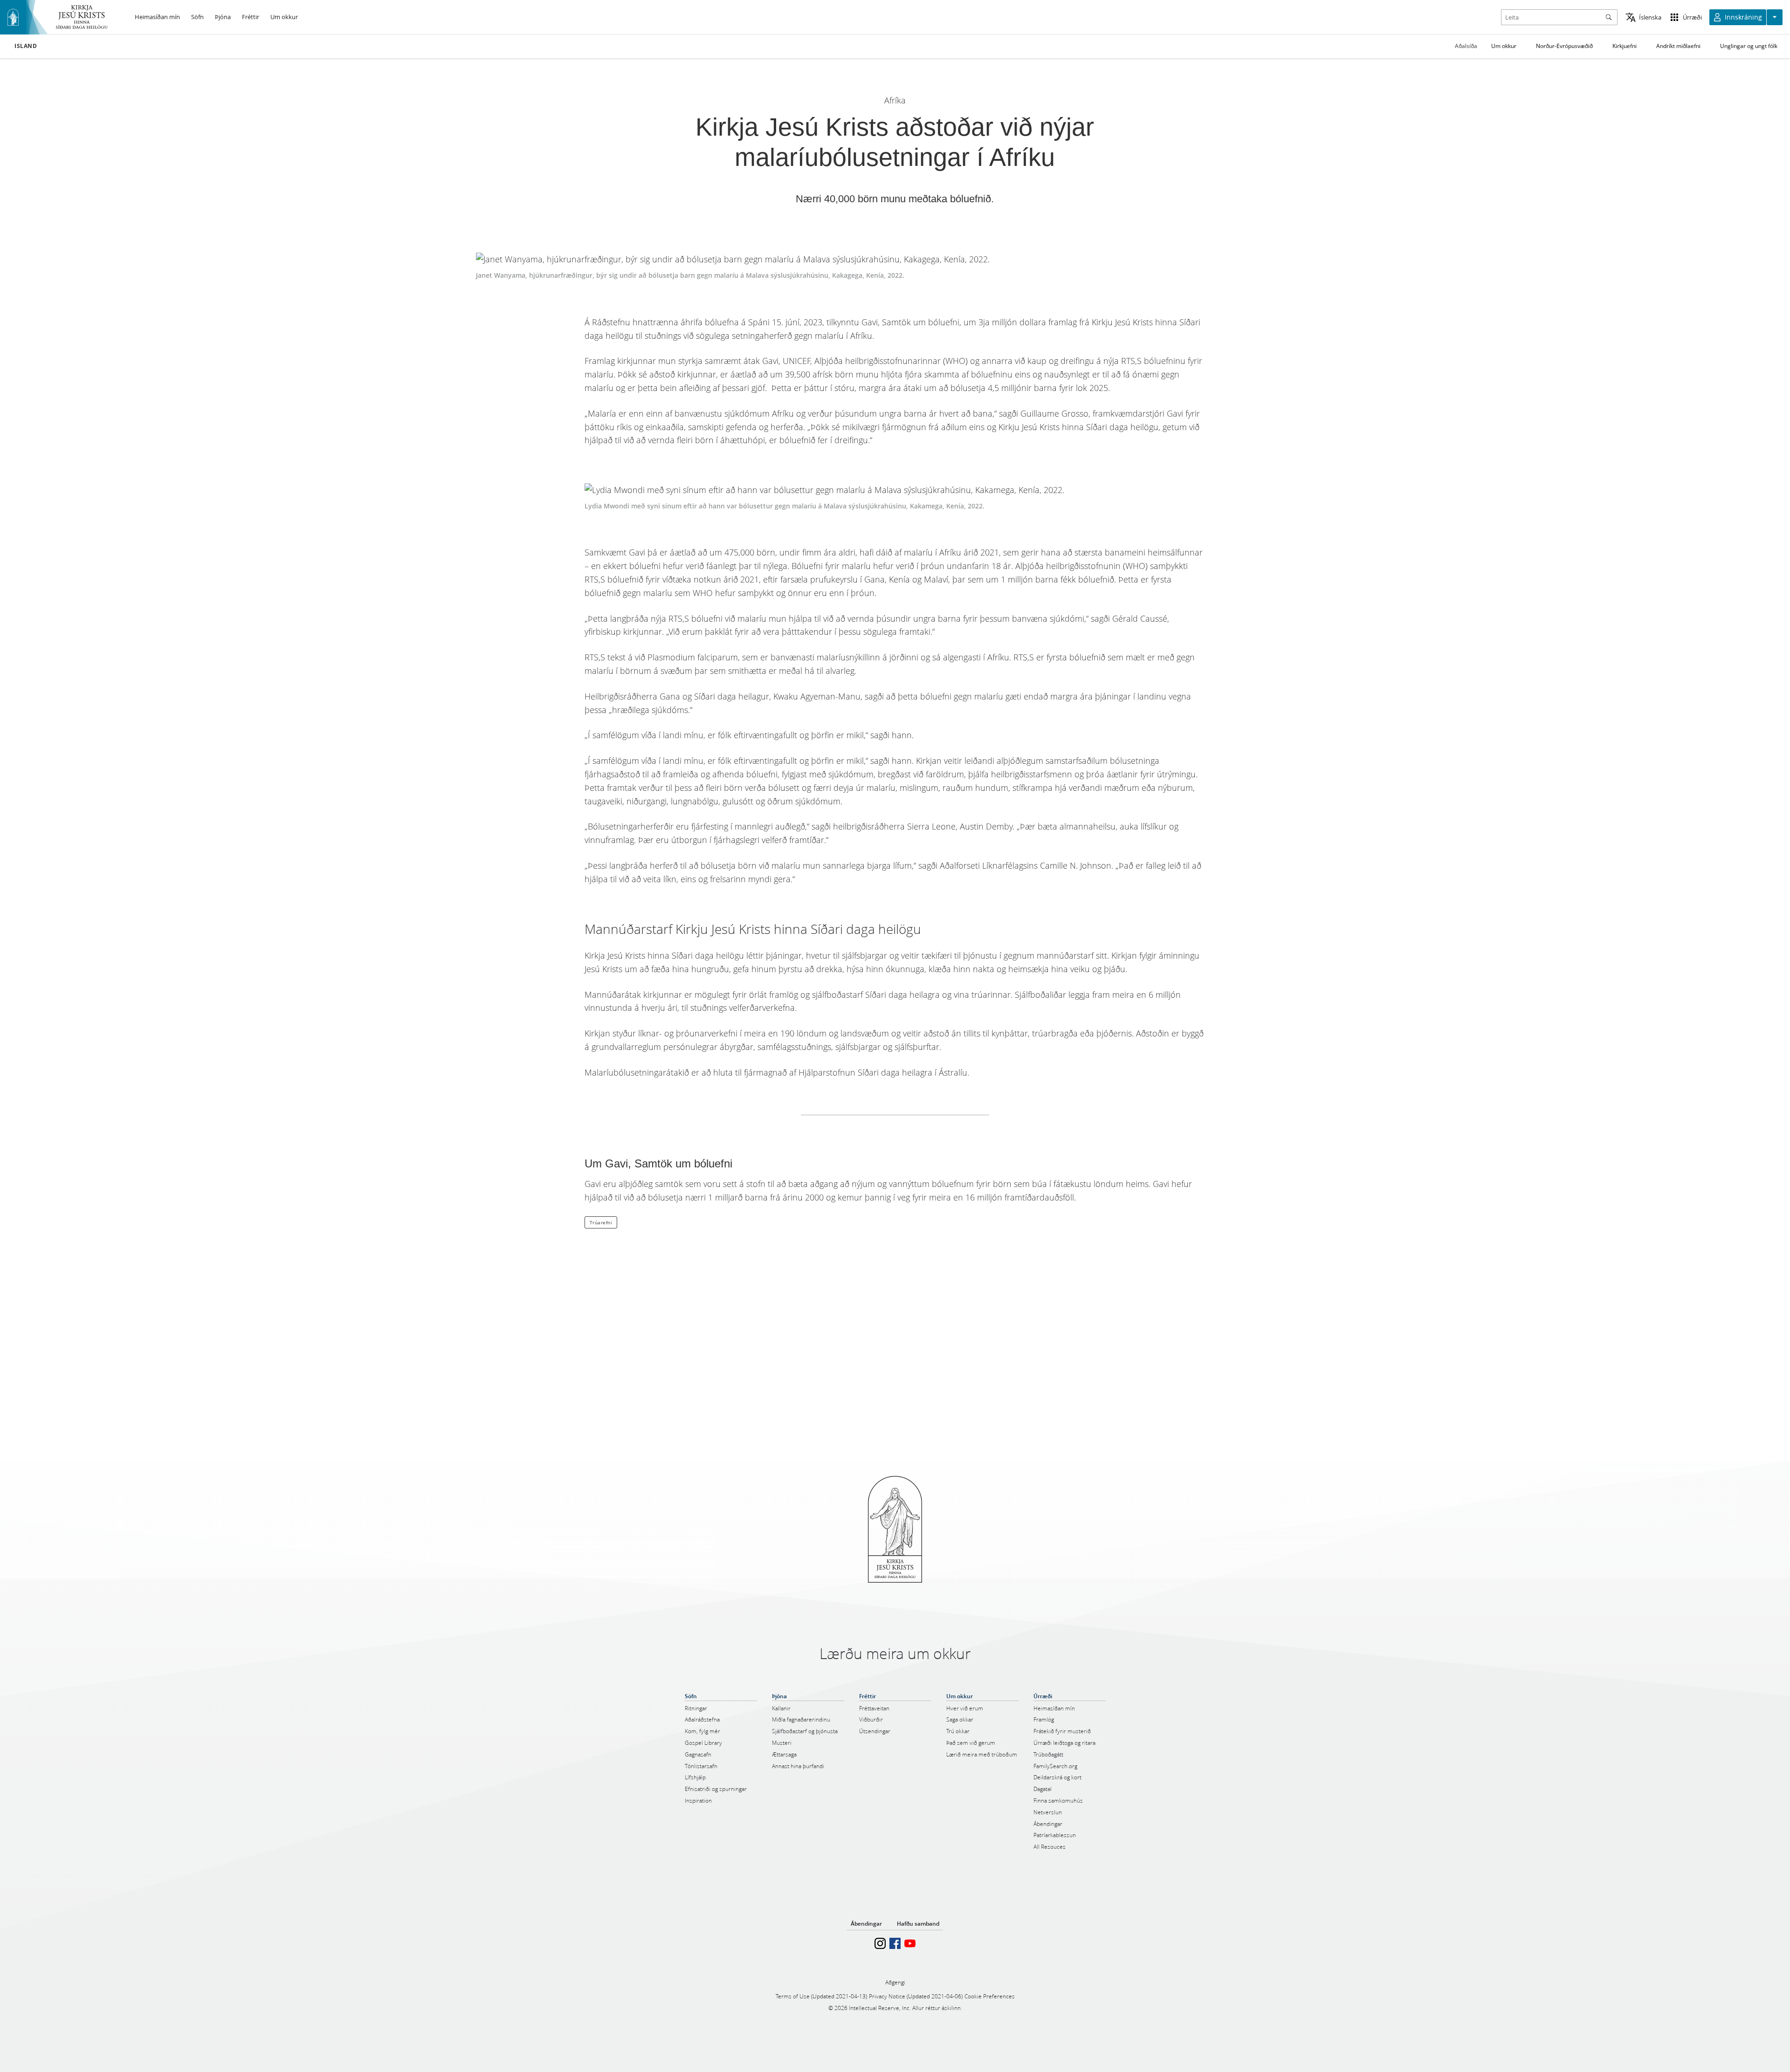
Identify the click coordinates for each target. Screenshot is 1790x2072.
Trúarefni (601, 1222)
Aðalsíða (1466, 46)
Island (26, 46)
